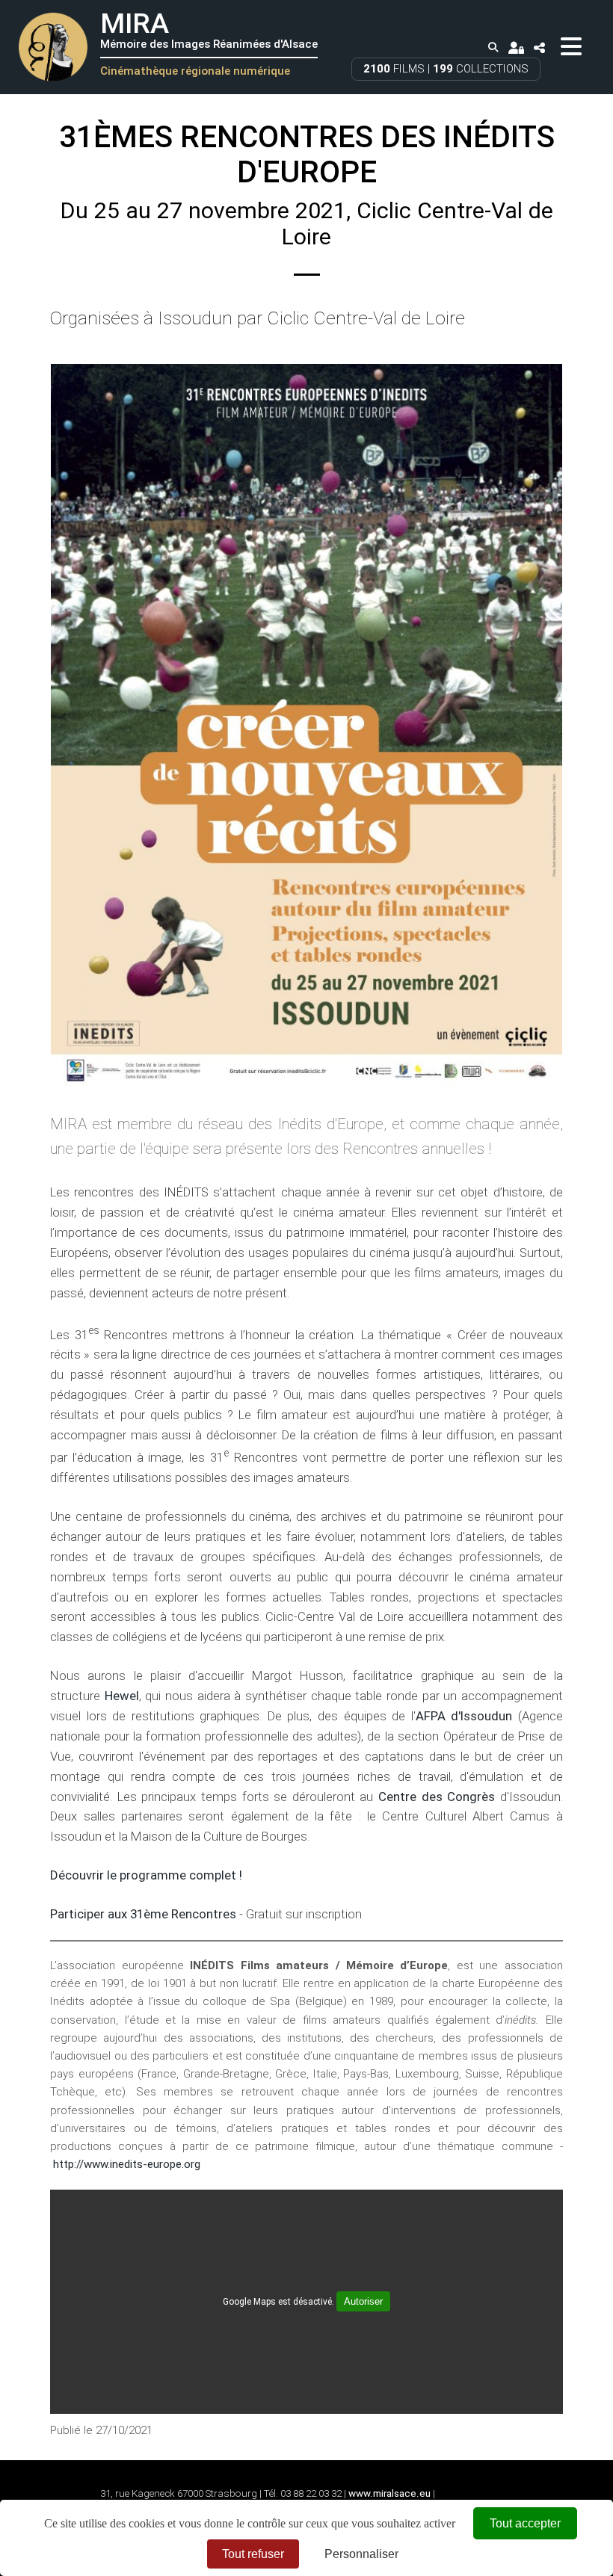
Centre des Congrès (437, 1797)
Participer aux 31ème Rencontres (143, 1914)
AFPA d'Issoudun (464, 1716)
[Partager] (540, 47)
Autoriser (363, 2301)
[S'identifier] (516, 47)
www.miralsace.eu (389, 2493)
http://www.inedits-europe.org (127, 2164)
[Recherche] (493, 48)
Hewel (122, 1696)
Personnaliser (361, 2554)
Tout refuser (253, 2554)
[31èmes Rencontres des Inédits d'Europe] (306, 725)
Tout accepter (525, 2523)
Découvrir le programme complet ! (146, 1875)
